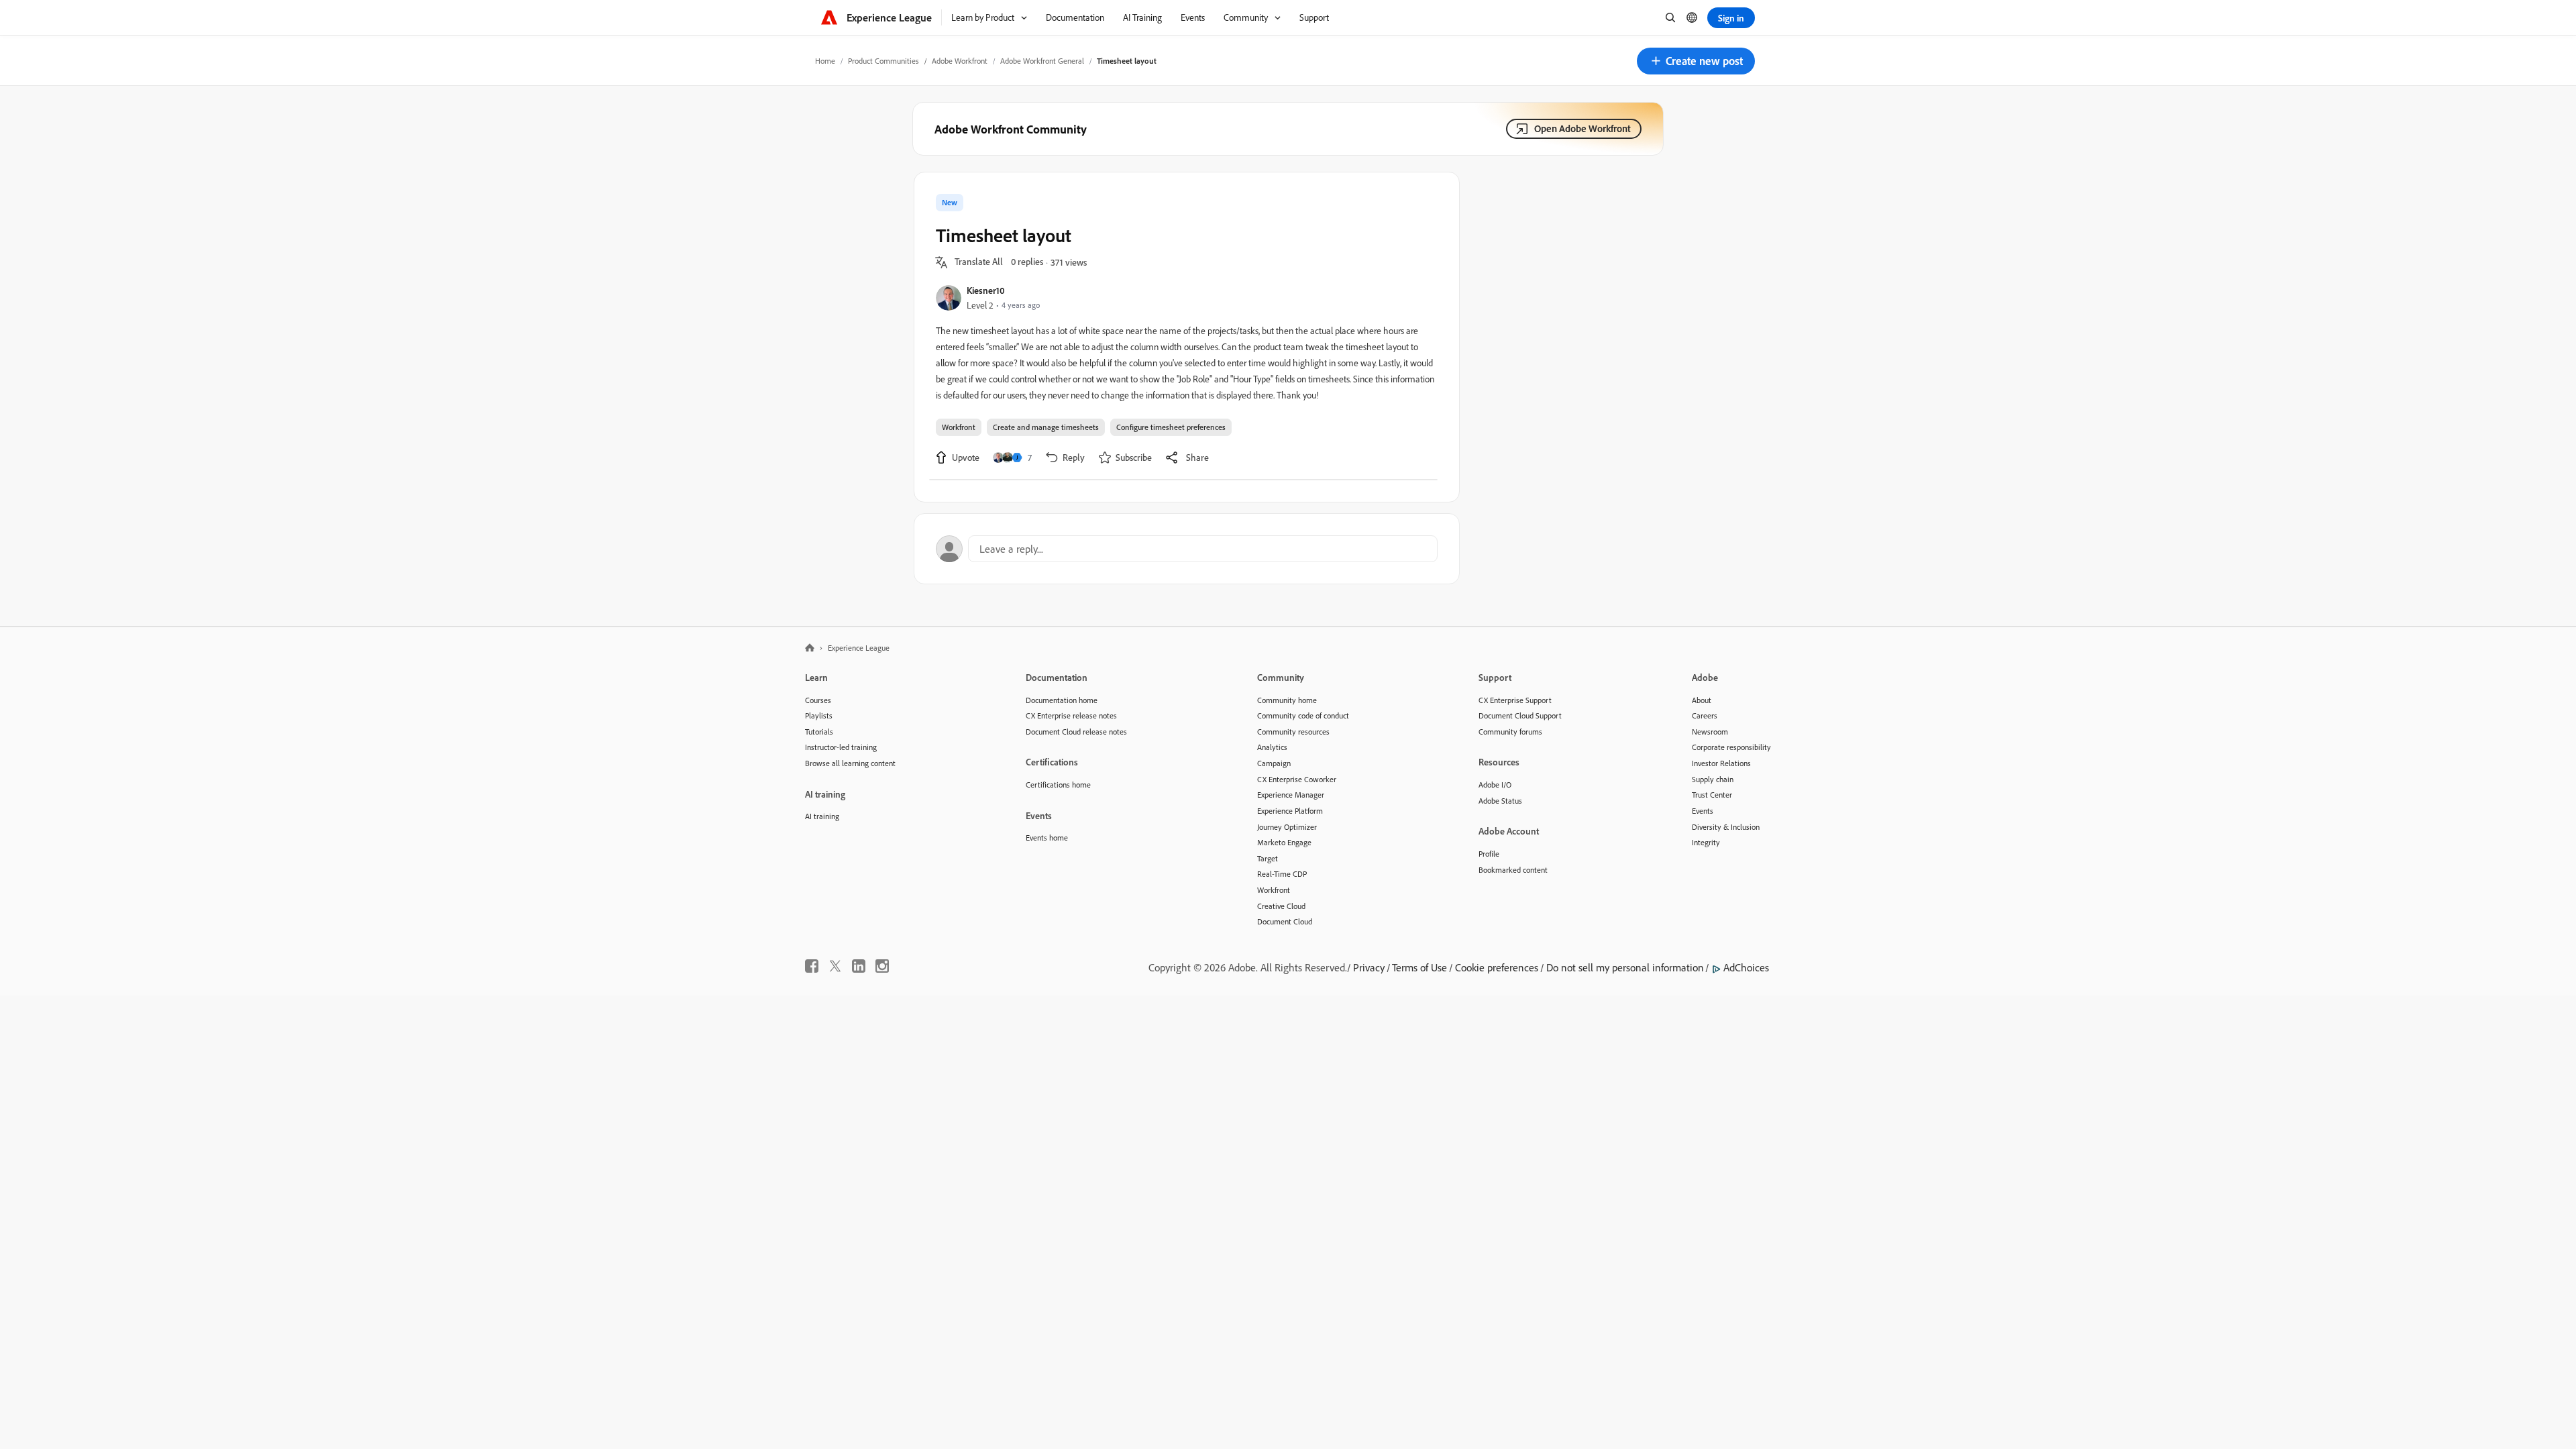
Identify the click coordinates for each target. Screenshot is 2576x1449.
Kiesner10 (986, 290)
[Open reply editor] (1187, 549)
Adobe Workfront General (1042, 61)
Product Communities (883, 61)
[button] (1696, 61)
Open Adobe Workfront (1582, 128)
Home (825, 61)
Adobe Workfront (960, 61)
